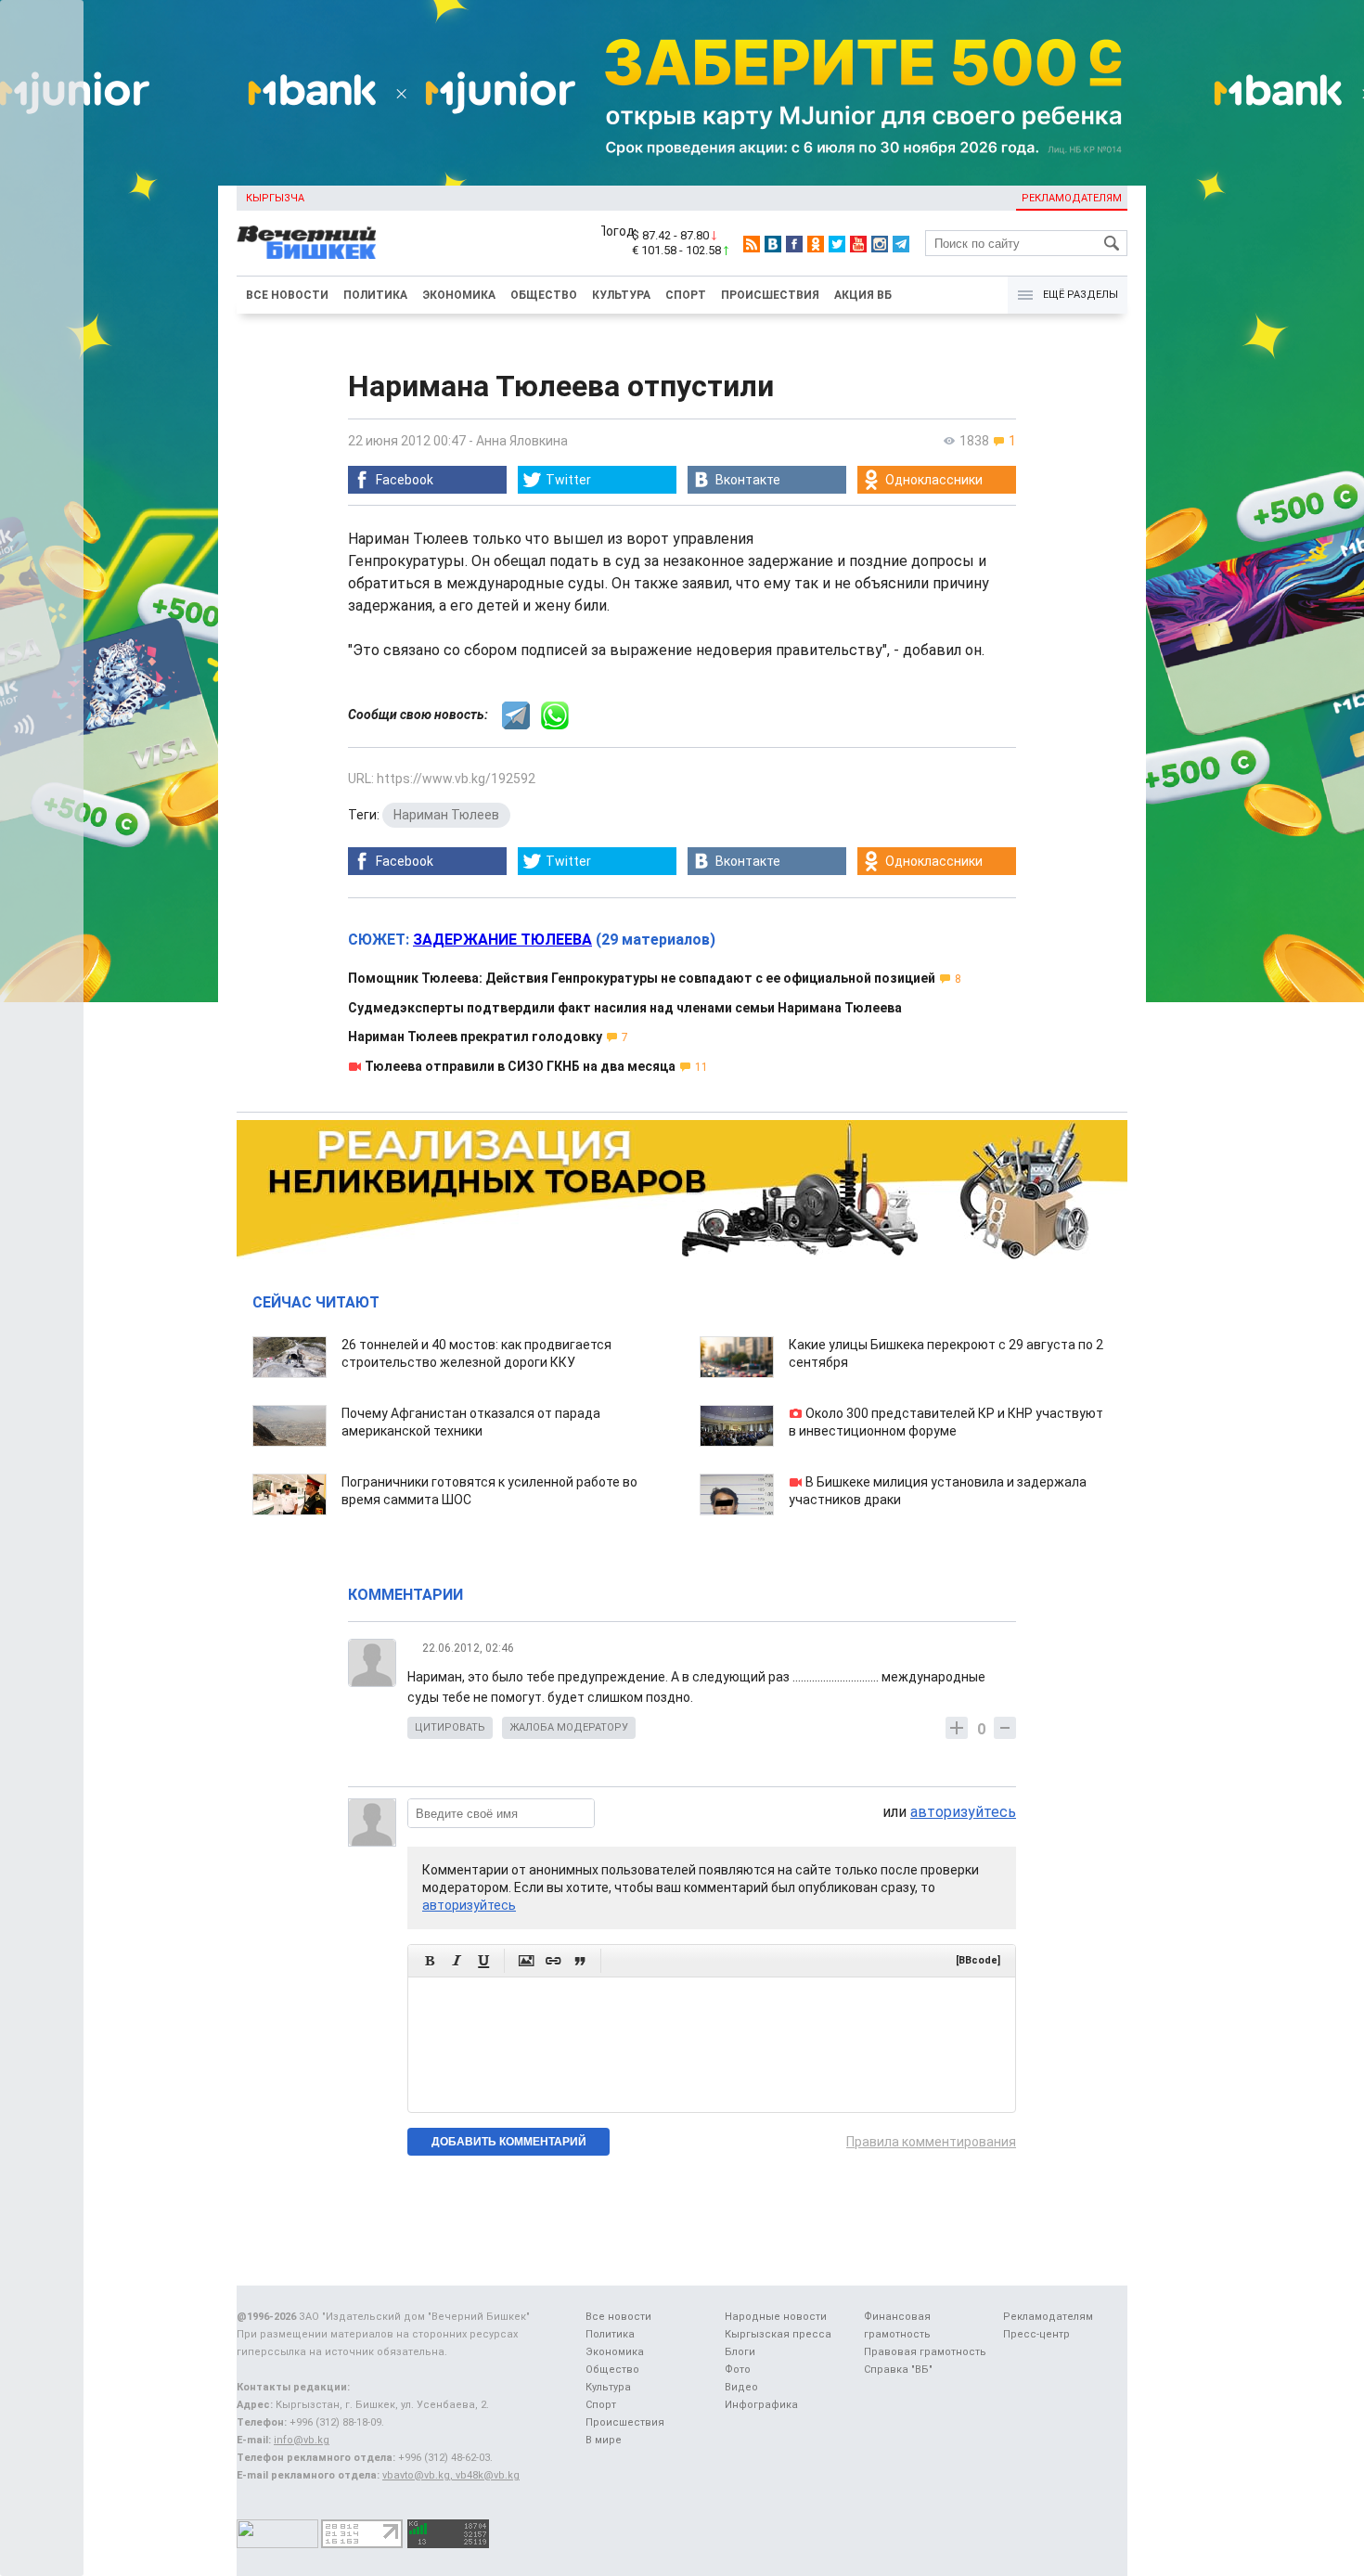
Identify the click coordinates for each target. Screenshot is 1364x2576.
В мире (604, 2440)
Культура (621, 295)
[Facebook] (794, 244)
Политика (375, 295)
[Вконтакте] (773, 244)
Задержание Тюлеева (502, 940)
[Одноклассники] (816, 244)
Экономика (459, 295)
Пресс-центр (1036, 2334)
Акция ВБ (863, 295)
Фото (738, 2370)
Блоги (740, 2352)
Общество (544, 295)
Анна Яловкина (522, 441)
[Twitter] (837, 244)
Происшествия (770, 295)
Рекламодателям (1072, 198)
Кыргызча (275, 198)
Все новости (287, 295)
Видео (741, 2387)
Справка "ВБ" (898, 2370)
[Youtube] (858, 244)
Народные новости (776, 2317)
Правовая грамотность (925, 2352)
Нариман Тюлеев (446, 815)
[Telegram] (901, 244)
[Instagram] (880, 244)
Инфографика (761, 2405)
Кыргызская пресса (778, 2334)
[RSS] (752, 244)
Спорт (686, 295)
